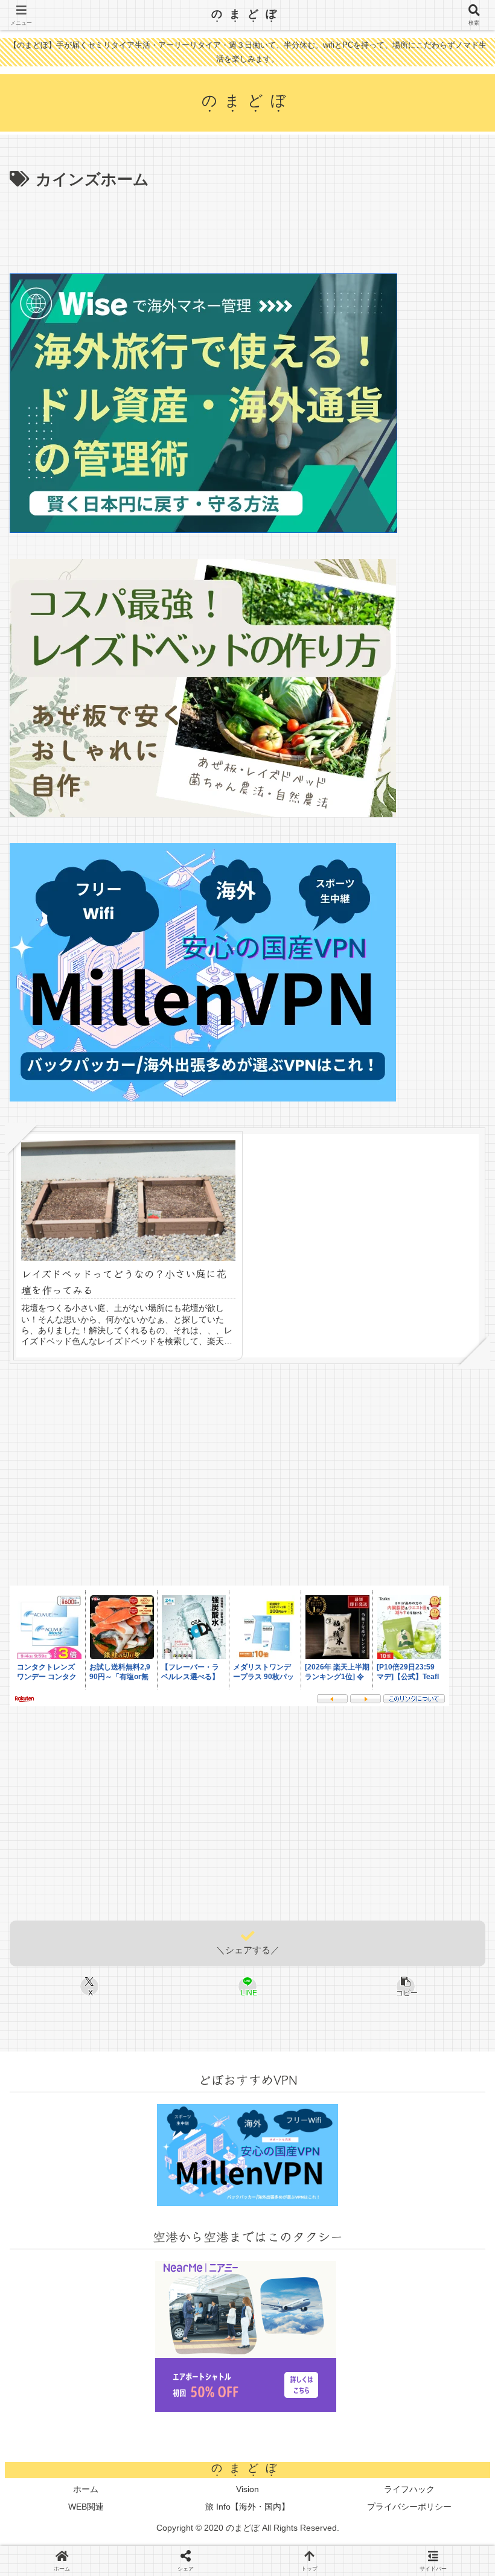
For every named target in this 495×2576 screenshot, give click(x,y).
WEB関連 (86, 2507)
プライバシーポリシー (409, 2507)
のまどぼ (247, 13)
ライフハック (409, 2489)
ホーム (86, 2489)
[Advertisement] (247, 227)
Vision (247, 2489)
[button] (455, 1962)
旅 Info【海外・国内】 (247, 2507)
